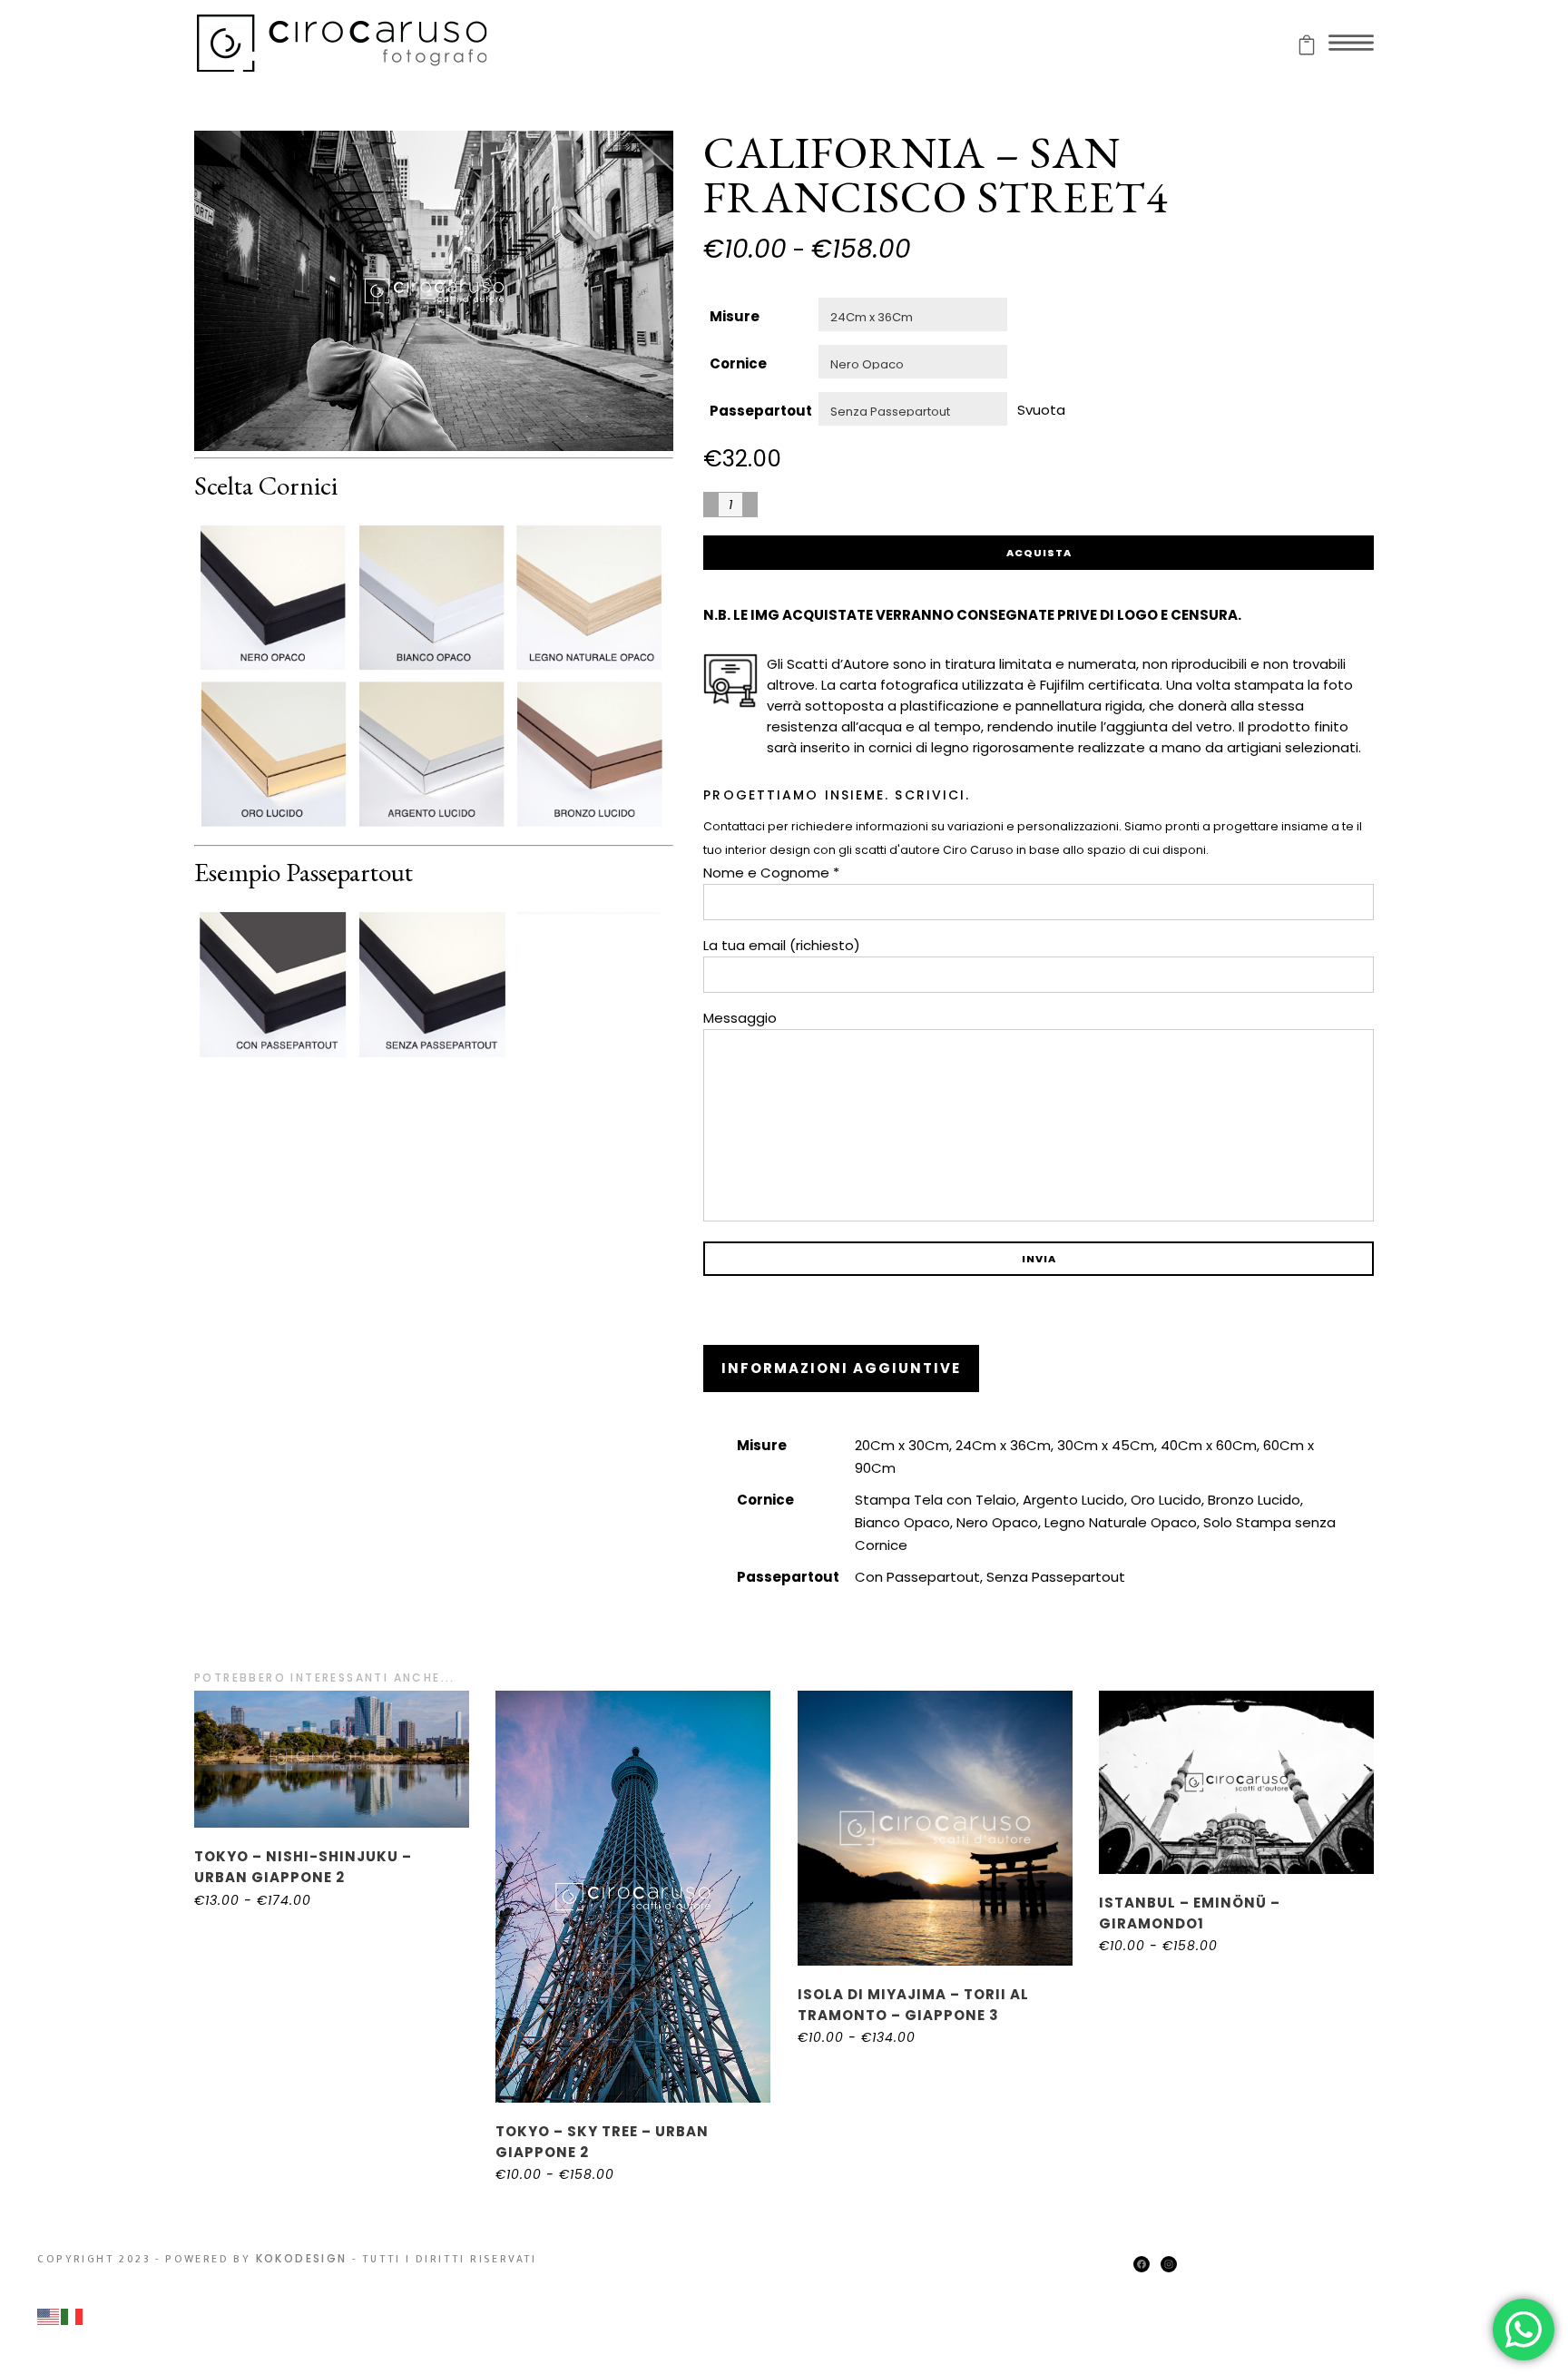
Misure (735, 316)
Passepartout (761, 411)
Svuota (1041, 409)
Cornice (738, 363)
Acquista (1039, 553)
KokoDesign (302, 2258)
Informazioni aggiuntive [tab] (841, 1368)
